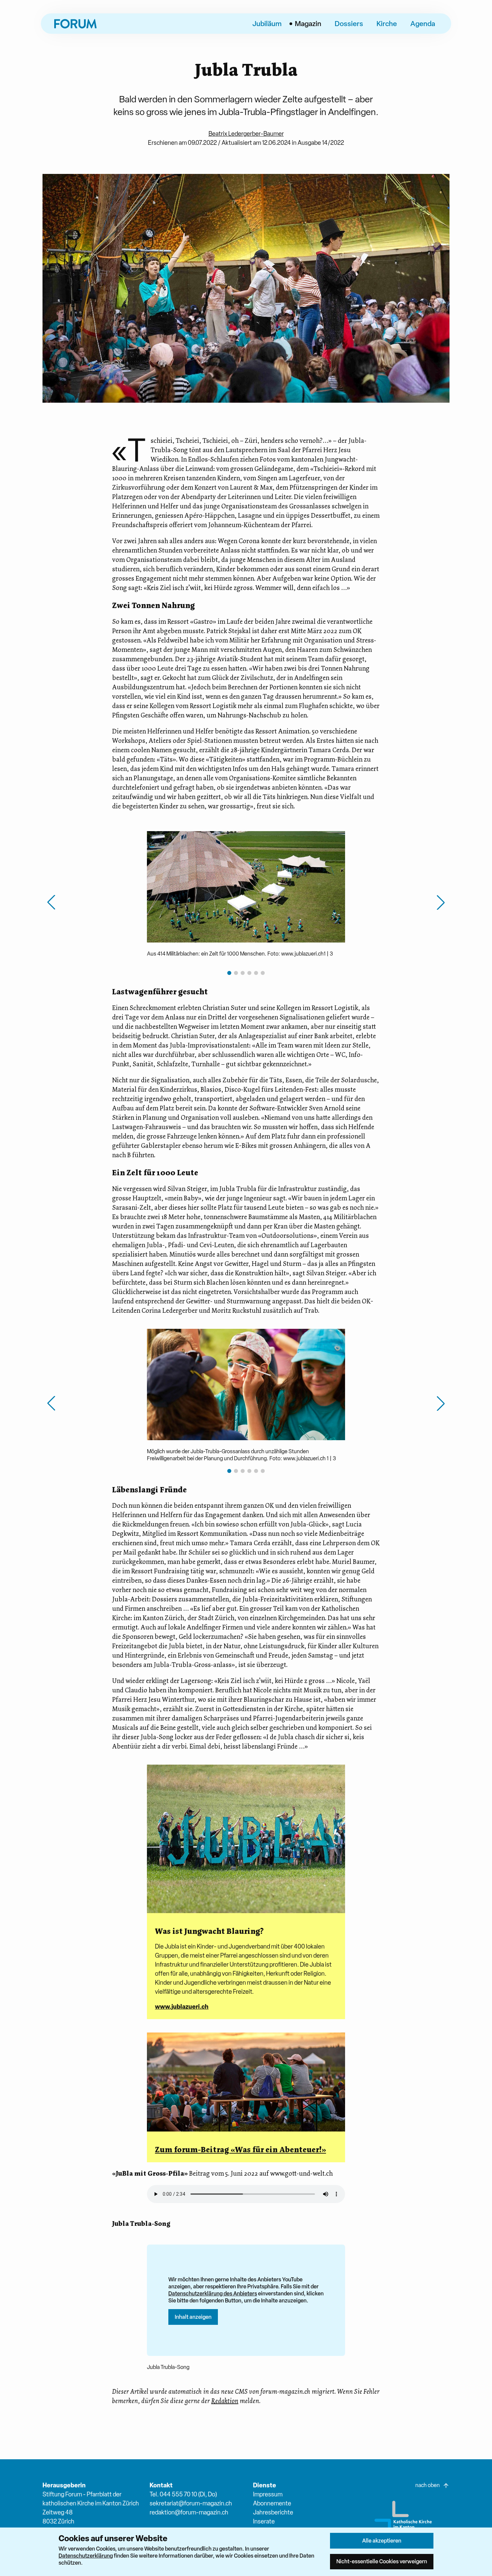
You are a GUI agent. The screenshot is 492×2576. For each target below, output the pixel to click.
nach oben (428, 2485)
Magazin (308, 23)
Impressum (268, 2494)
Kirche (387, 23)
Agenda (423, 23)
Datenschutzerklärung (86, 2556)
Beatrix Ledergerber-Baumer (246, 134)
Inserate (264, 2521)
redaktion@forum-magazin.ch (189, 2512)
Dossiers (349, 23)
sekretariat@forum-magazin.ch (191, 2503)
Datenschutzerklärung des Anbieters (213, 2293)
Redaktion (225, 2401)
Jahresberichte (273, 2512)
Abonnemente (272, 2503)
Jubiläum (267, 23)
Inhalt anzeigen (193, 2317)
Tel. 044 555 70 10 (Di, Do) (183, 2494)
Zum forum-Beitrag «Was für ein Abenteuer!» (240, 2150)
